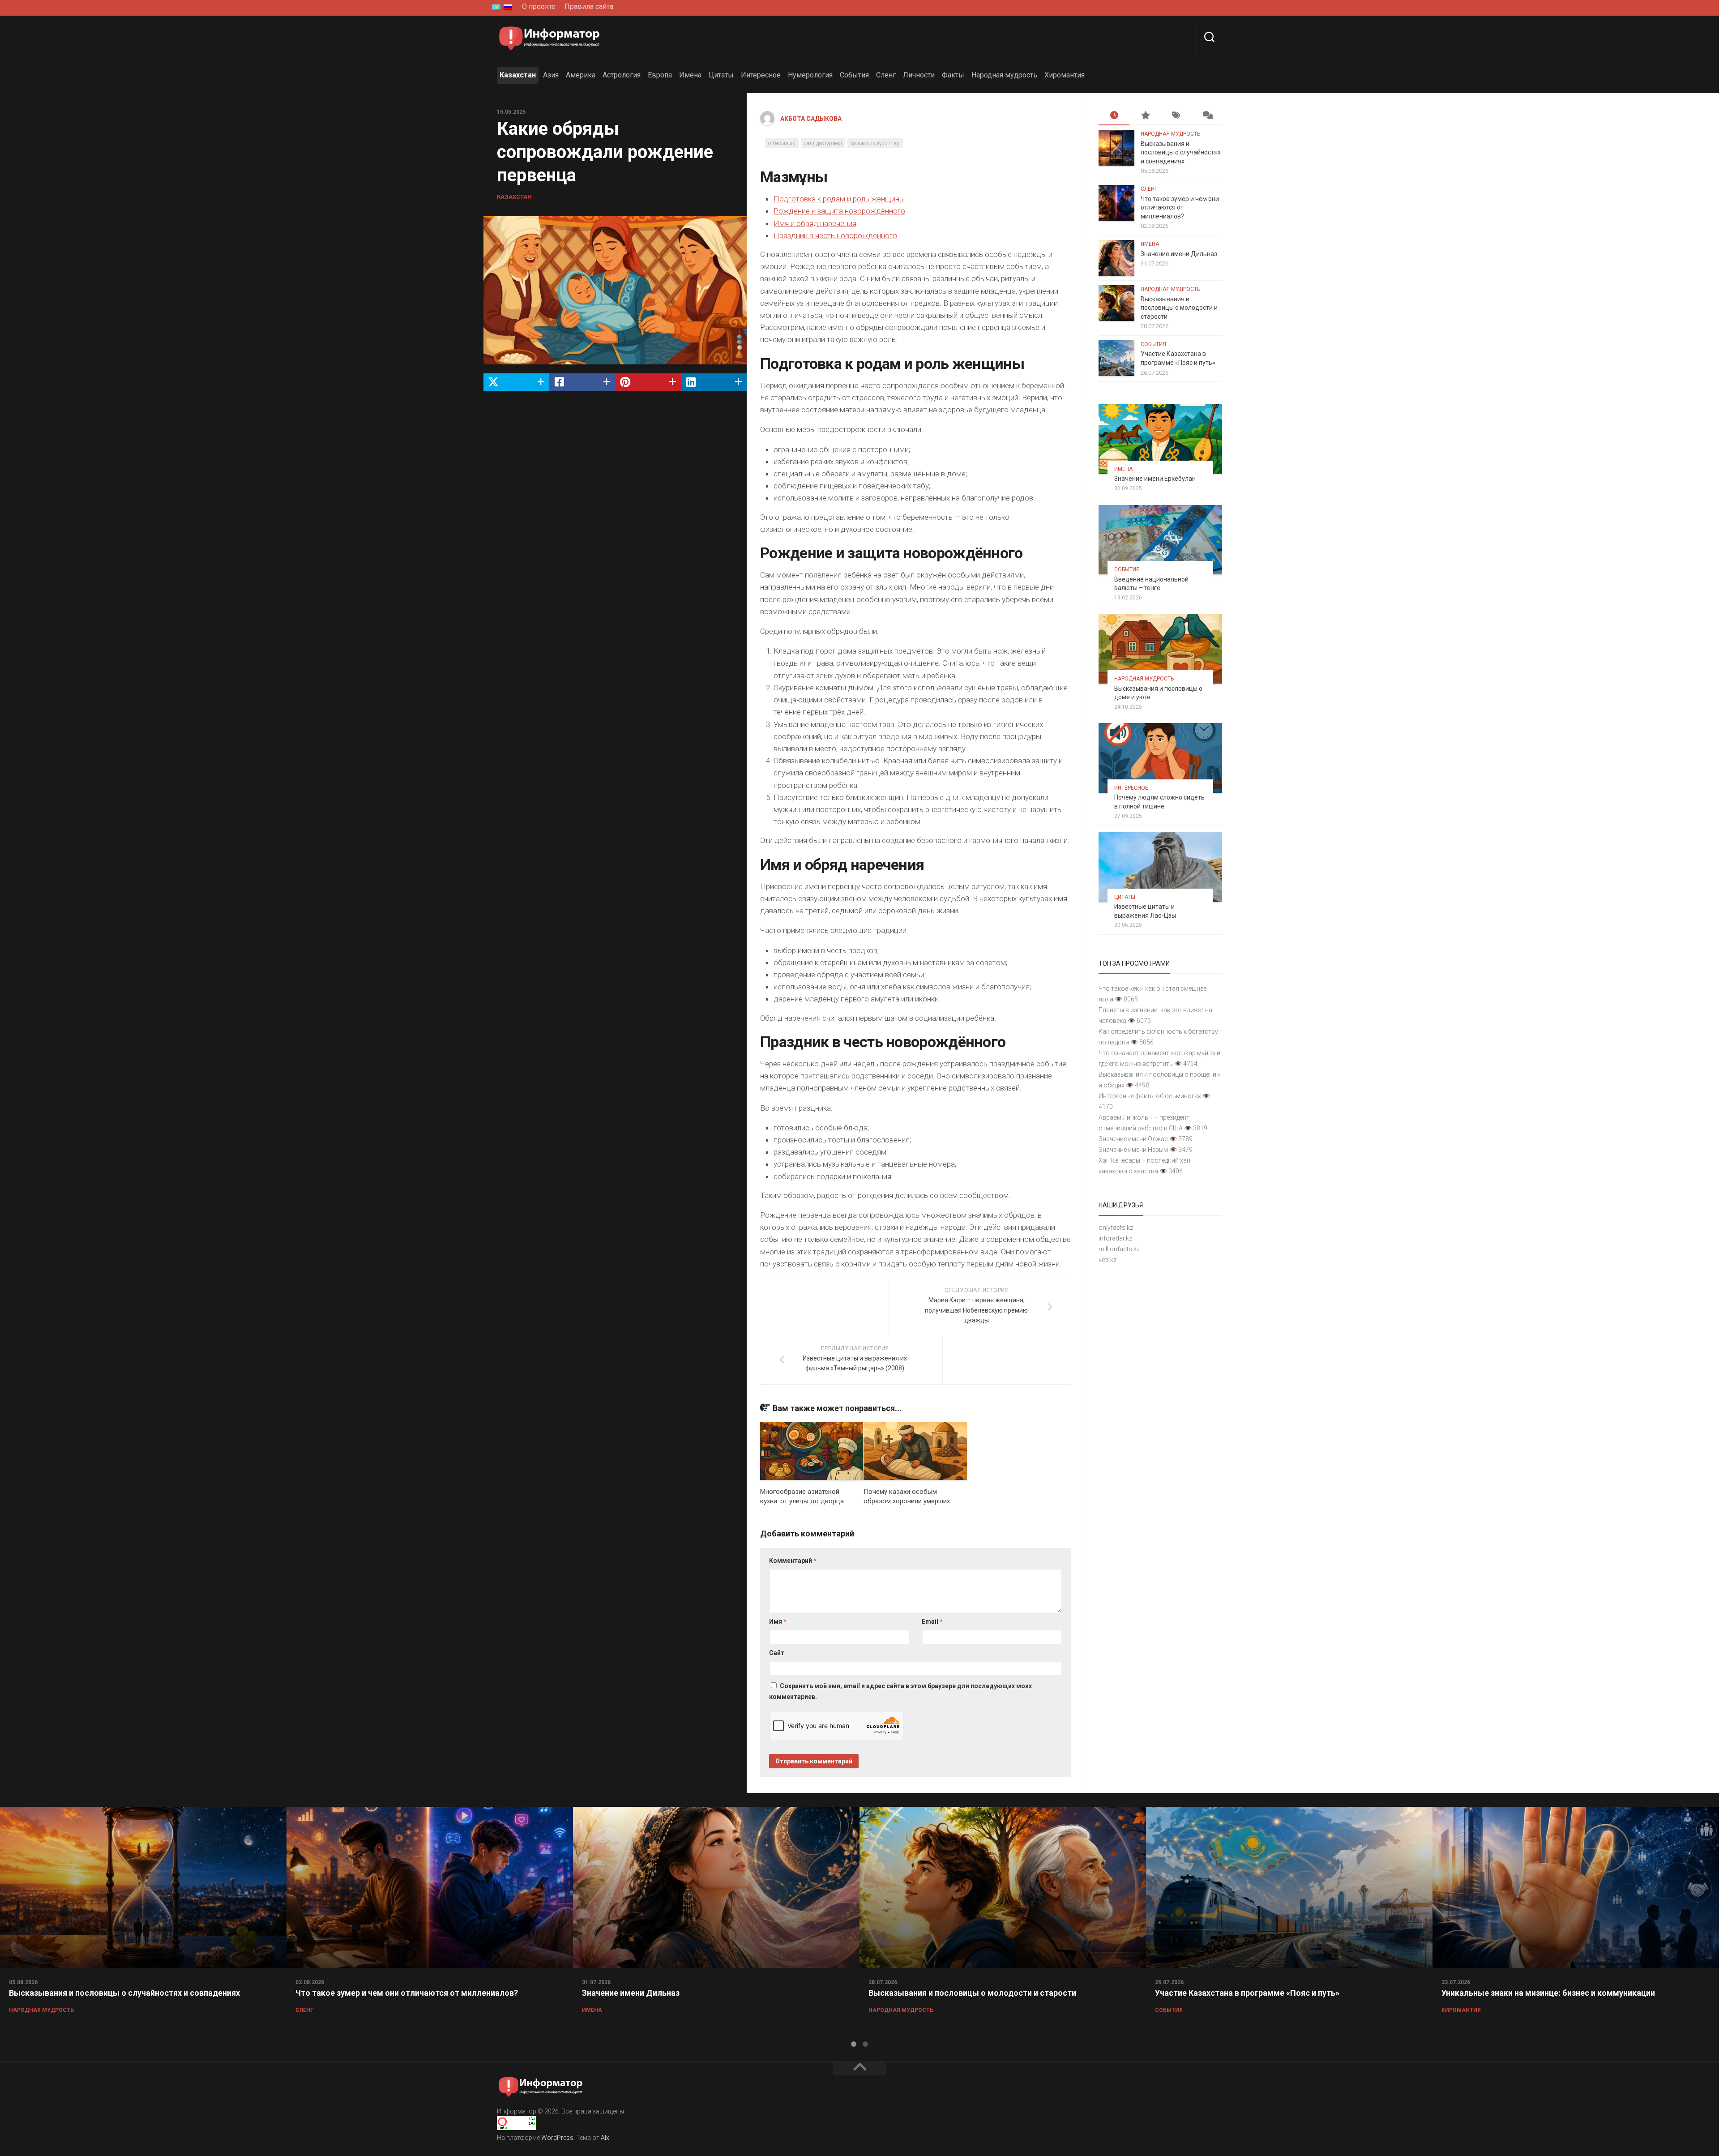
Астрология (622, 75)
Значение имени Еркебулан (1155, 479)
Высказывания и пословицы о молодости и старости (1179, 308)
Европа (660, 75)
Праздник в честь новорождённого (835, 235)
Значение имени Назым (1133, 1150)
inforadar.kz (1115, 1238)
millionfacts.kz (1119, 1249)
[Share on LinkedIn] (714, 382)
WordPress (557, 2138)
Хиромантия (1065, 75)
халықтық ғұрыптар (875, 143)
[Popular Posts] (1145, 116)
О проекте (539, 6)
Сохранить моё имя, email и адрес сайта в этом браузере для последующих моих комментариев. (900, 1691)
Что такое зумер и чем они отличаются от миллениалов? (1180, 207)
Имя (778, 1621)
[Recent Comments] (1207, 116)
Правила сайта (589, 6)
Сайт (777, 1653)
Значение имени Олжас (1133, 1139)
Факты (953, 75)
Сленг (886, 75)
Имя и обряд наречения (815, 223)
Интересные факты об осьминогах (1150, 1096)
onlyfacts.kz (1116, 1228)
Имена (690, 75)
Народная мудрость (1004, 75)
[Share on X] (516, 382)
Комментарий (793, 1561)
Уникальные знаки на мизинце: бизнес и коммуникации (1548, 1993)
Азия (551, 75)
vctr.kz (1108, 1260)
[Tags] (1176, 116)
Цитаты (721, 75)
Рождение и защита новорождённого (839, 211)
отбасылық (782, 143)
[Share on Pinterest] (648, 382)
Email (932, 1621)
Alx (605, 2138)
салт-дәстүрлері (823, 143)
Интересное (761, 75)
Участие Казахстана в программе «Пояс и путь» (1247, 1993)
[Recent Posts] (1114, 116)
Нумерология (810, 75)
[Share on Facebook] (582, 382)
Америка (581, 75)
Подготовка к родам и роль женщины (839, 199)
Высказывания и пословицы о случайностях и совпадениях (1181, 152)
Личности (919, 75)
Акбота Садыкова (811, 119)
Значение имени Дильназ (1179, 254)
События (854, 75)
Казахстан (518, 75)
